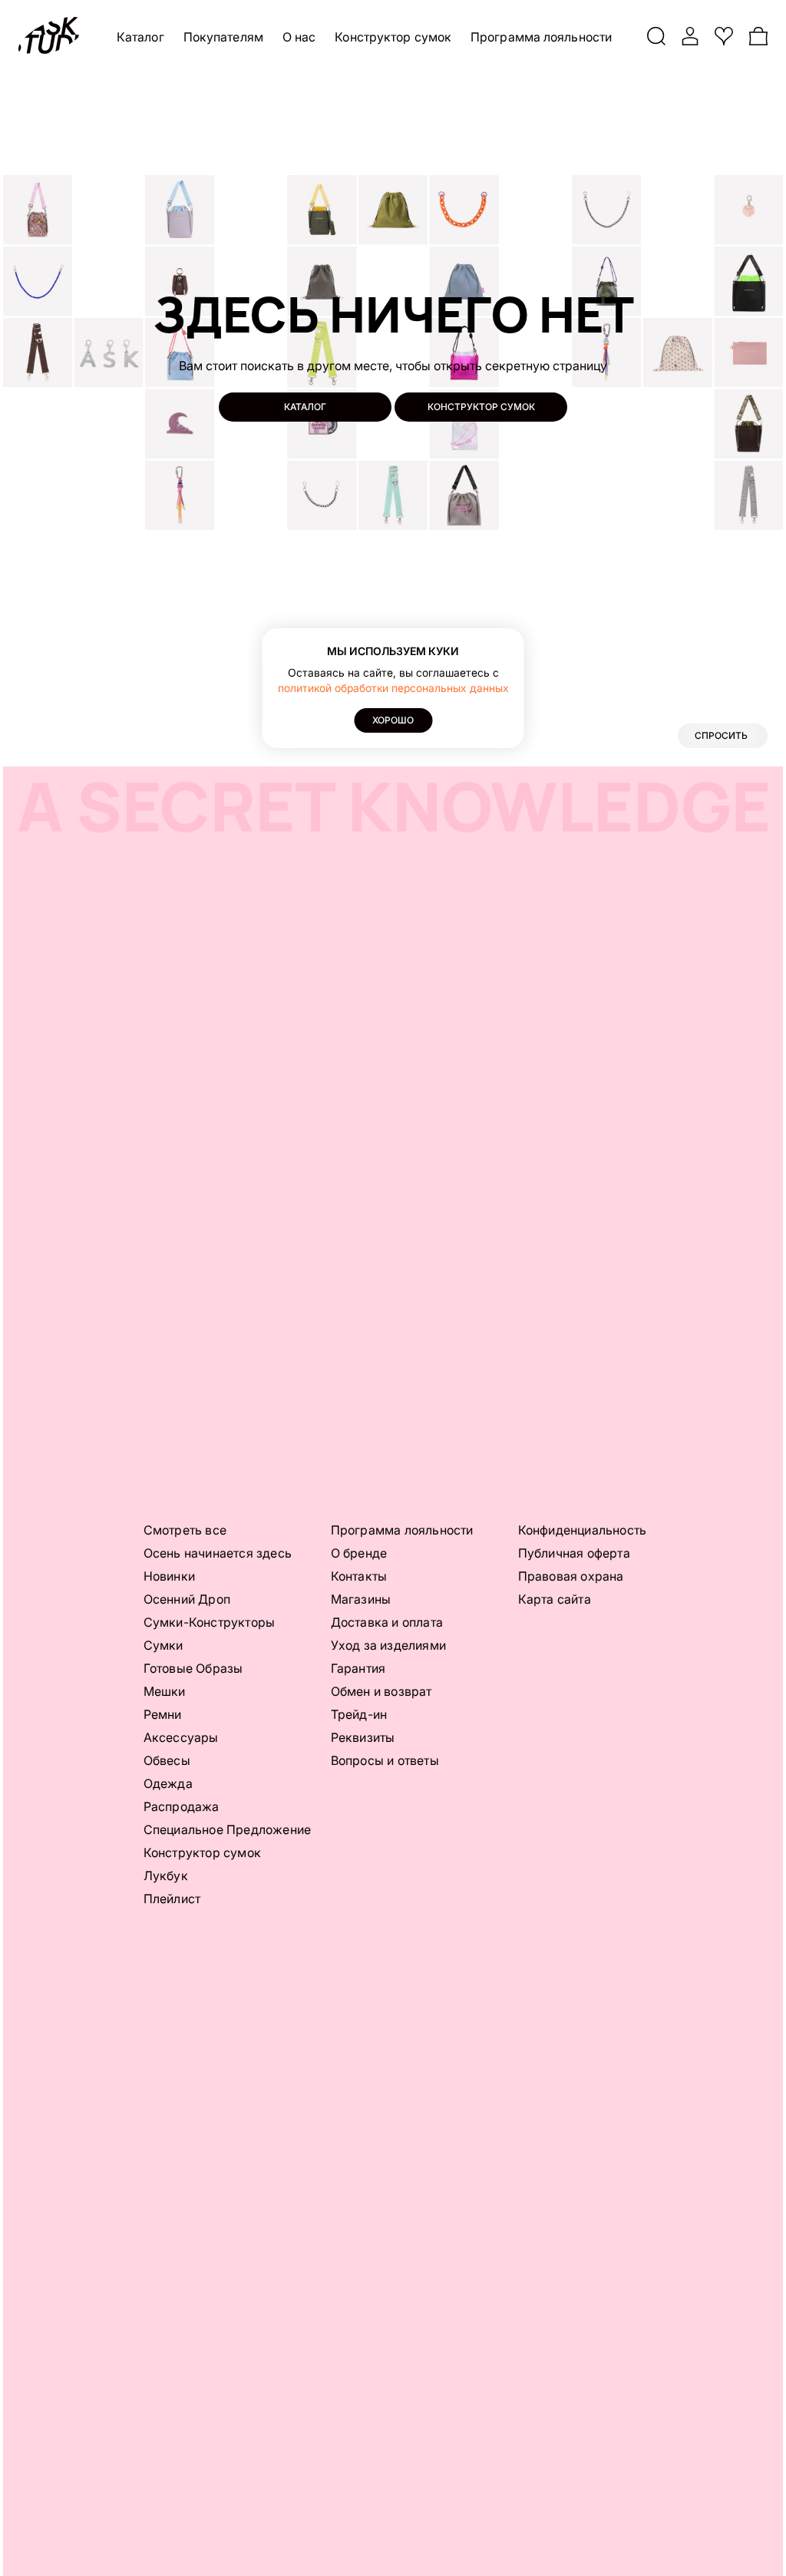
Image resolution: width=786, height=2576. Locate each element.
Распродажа (182, 1806)
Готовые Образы (193, 1668)
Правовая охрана (571, 1576)
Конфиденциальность (583, 1530)
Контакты (359, 1576)
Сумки (163, 1645)
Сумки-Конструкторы (210, 1622)
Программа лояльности (541, 37)
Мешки (165, 1691)
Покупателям (223, 37)
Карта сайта (555, 1599)
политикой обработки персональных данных (393, 688)
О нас (299, 37)
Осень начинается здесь (218, 1553)
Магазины (361, 1599)
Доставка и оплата (387, 1622)
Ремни (163, 1714)
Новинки (169, 1576)
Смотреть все (185, 1530)
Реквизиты (363, 1737)
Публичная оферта (574, 1553)
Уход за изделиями (388, 1645)
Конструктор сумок (393, 37)
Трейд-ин (359, 1714)
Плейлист (172, 1899)
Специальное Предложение (228, 1829)
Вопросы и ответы (385, 1760)
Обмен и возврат (381, 1691)
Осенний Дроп (187, 1599)
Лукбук (166, 1876)
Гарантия (358, 1668)
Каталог (140, 37)
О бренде (359, 1553)
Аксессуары (181, 1737)
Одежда (168, 1783)
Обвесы (167, 1760)
